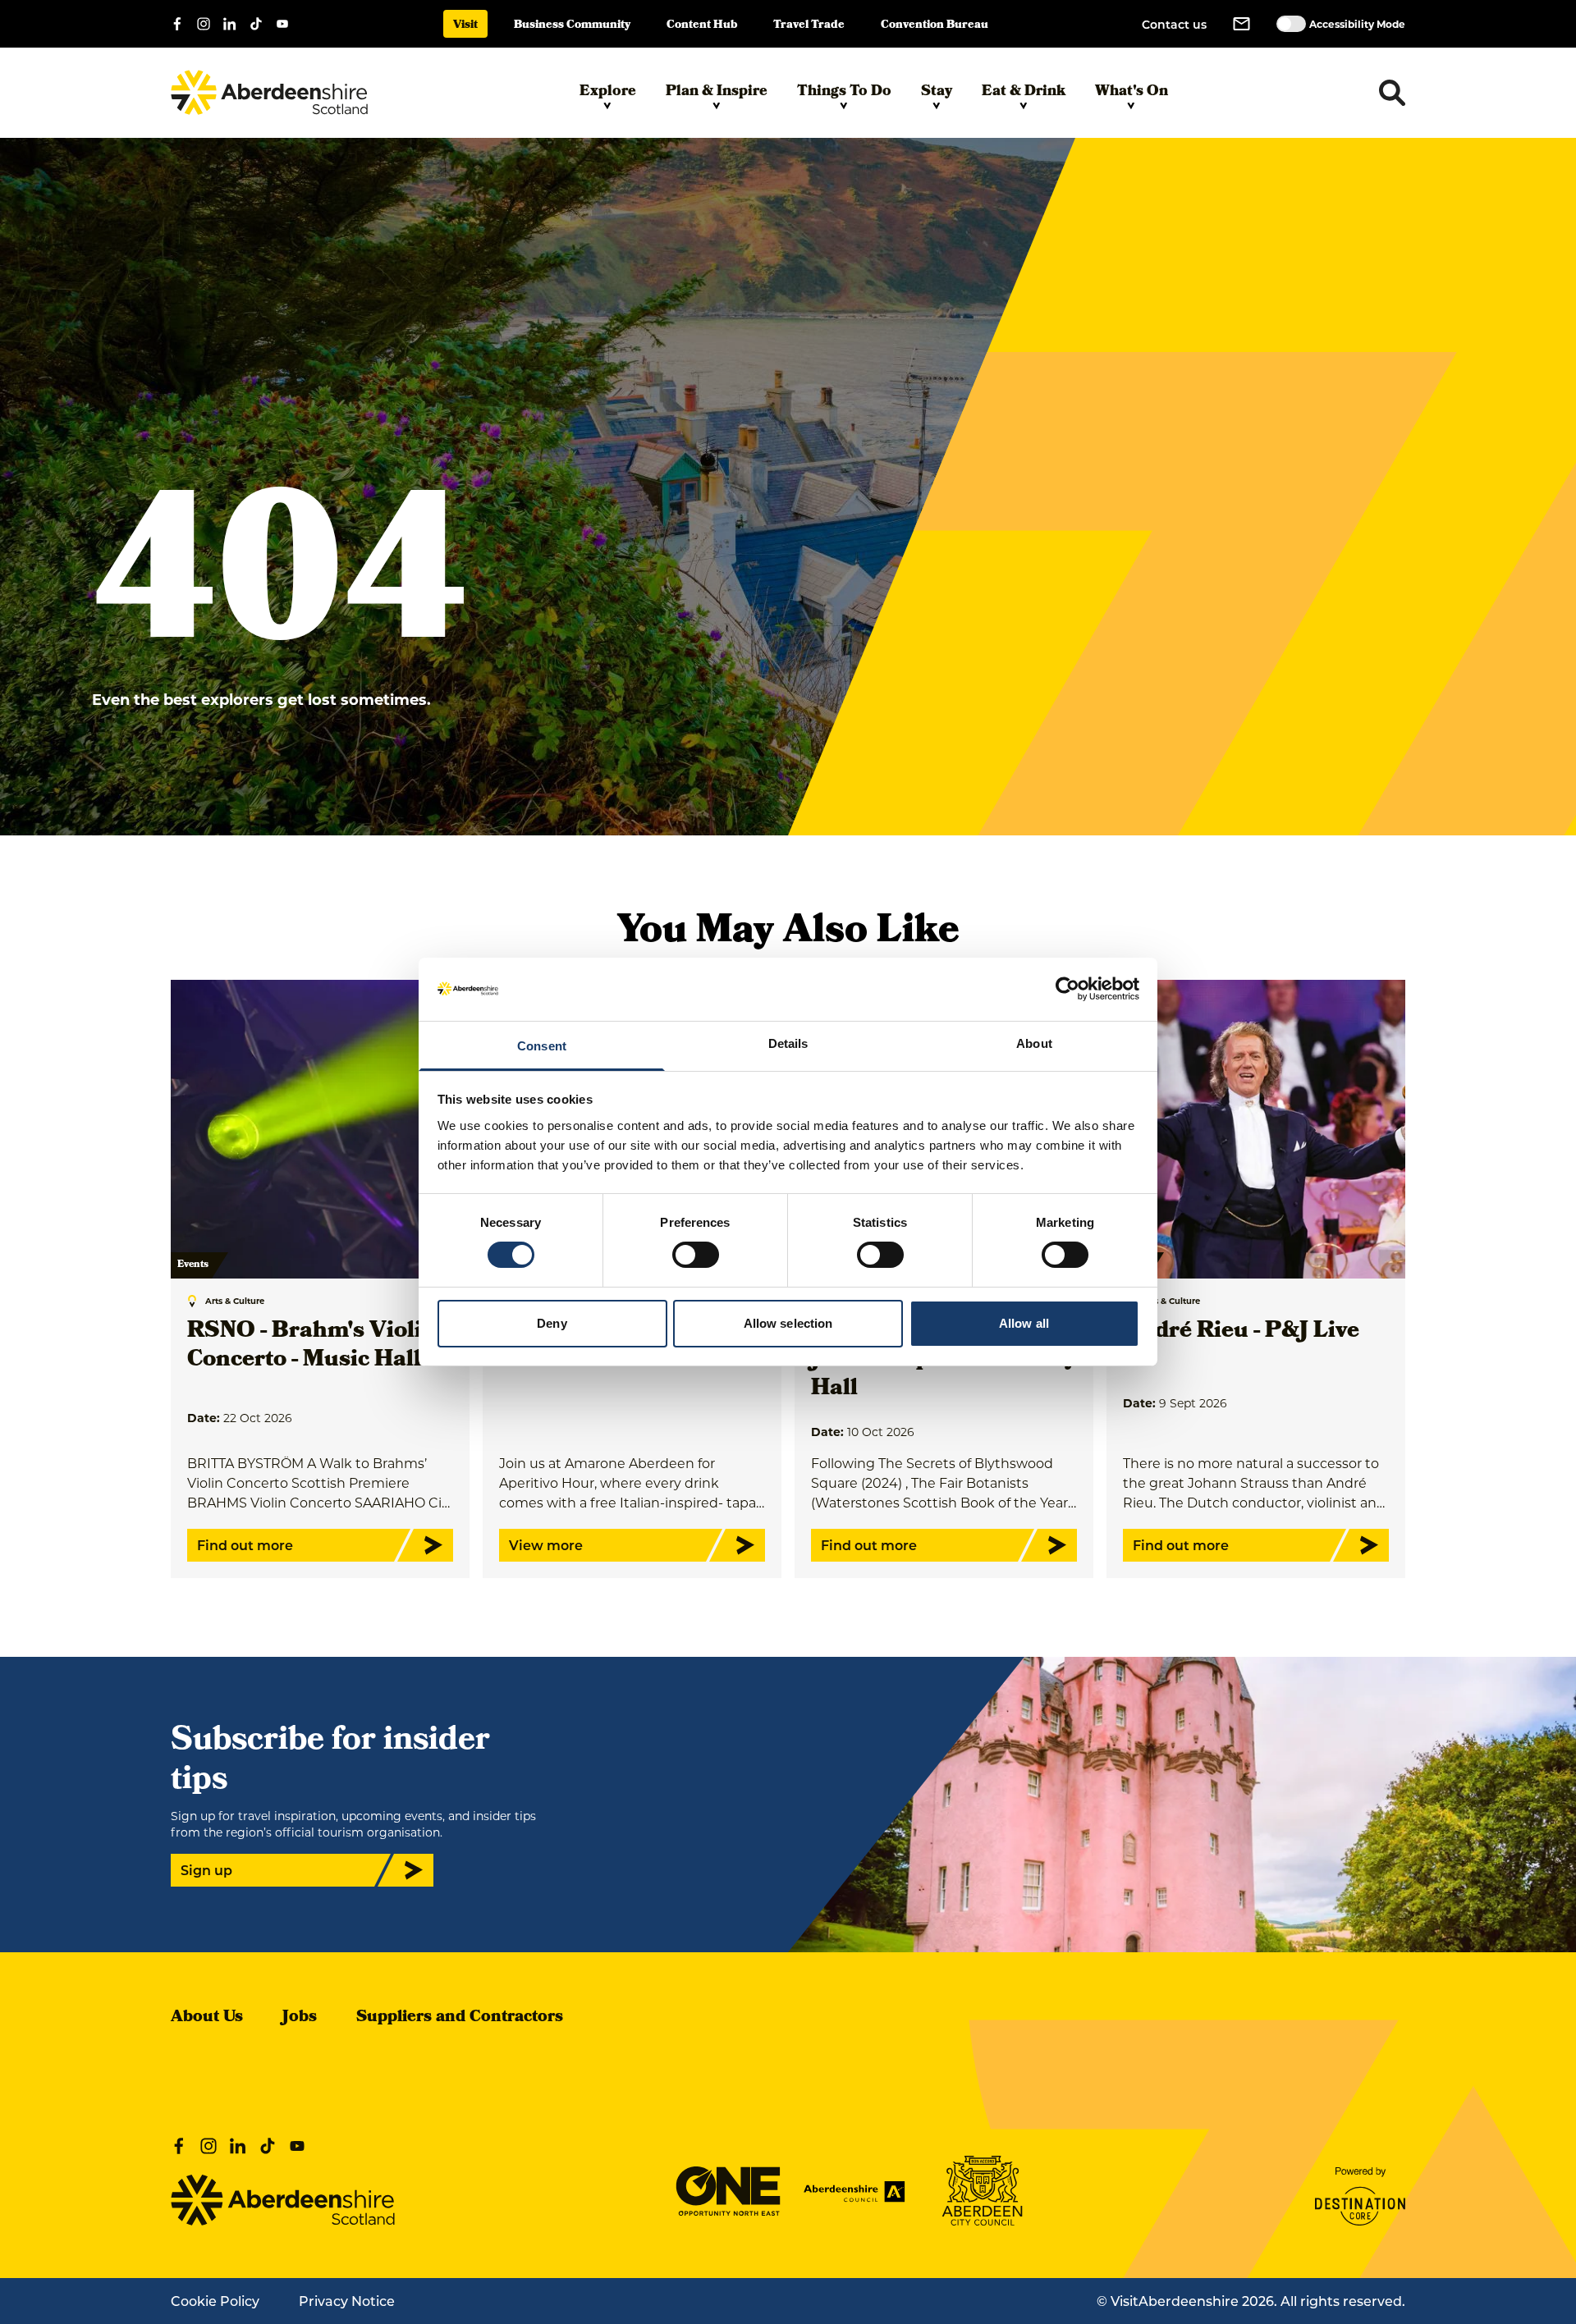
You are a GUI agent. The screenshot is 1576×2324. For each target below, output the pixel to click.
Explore (608, 92)
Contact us (1174, 24)
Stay (937, 92)
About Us (207, 2018)
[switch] (696, 1255)
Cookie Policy (215, 2301)
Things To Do (844, 92)
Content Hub (702, 26)
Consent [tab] (542, 1046)
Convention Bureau (935, 26)
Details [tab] (788, 1043)
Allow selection (788, 1323)
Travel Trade (809, 26)
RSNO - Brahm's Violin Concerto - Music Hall (312, 1347)
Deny (552, 1323)
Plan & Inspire (717, 92)
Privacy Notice (347, 2301)
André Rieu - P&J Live (1241, 1332)
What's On (1132, 92)
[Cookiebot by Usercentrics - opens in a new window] (1067, 989)
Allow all (1024, 1323)
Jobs (300, 2018)
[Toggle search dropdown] (1392, 93)
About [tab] (1034, 1043)
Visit (465, 26)
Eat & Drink (1024, 92)
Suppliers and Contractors (460, 2018)
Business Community (572, 26)
